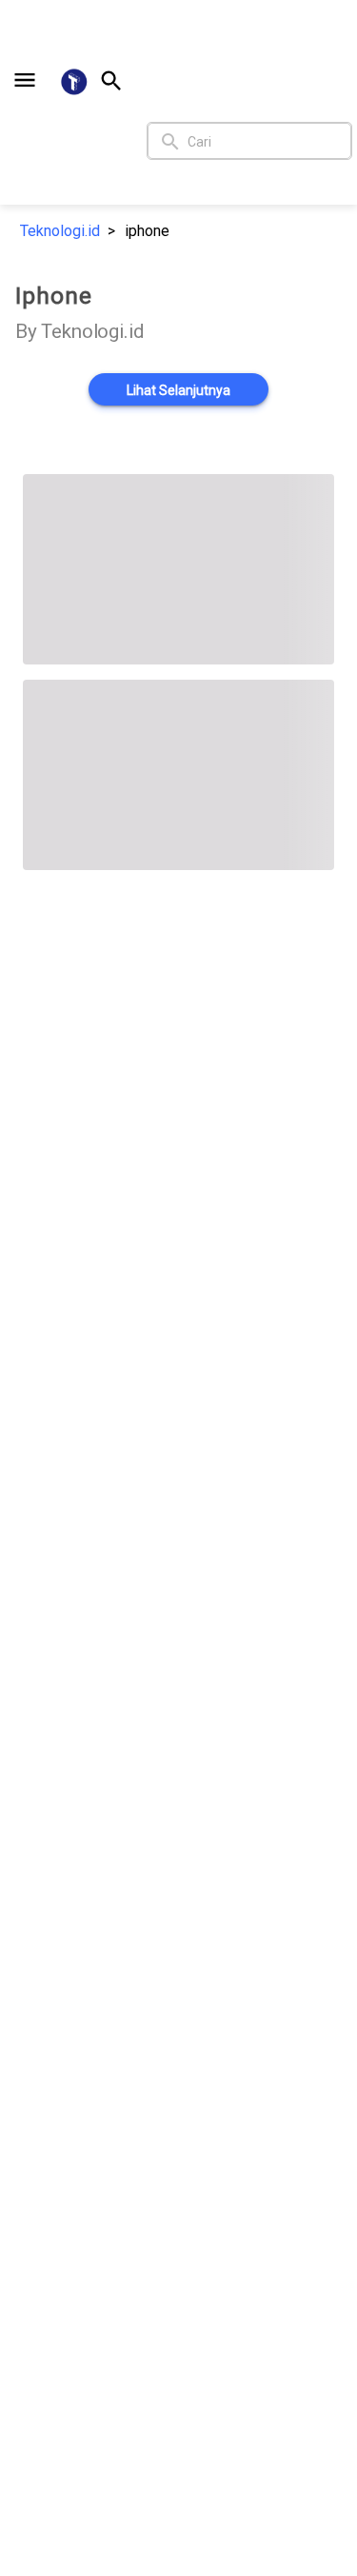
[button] (25, 80)
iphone (147, 231)
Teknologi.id (60, 231)
